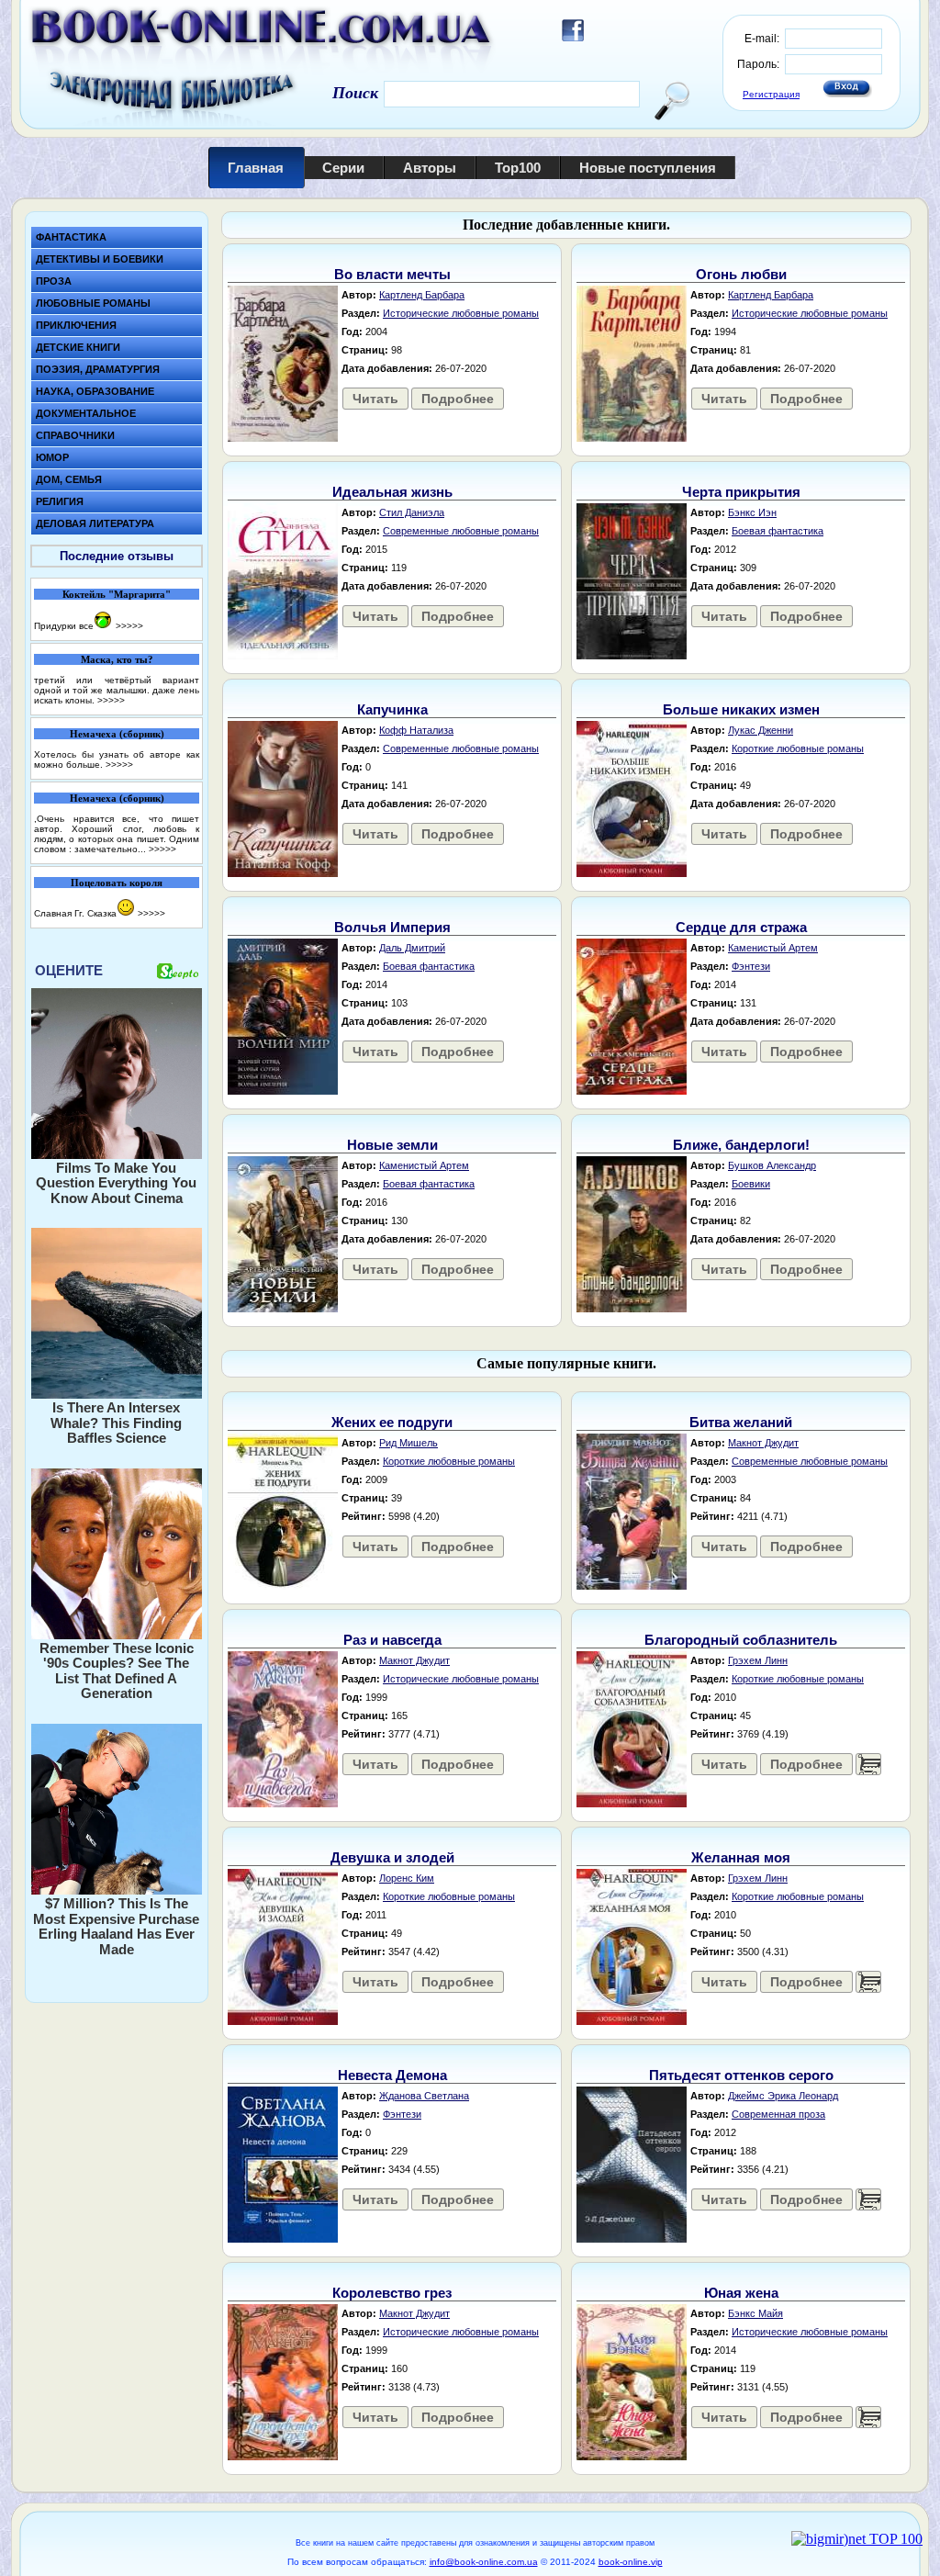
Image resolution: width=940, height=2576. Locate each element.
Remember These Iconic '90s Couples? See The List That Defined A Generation (117, 1671)
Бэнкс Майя (755, 2313)
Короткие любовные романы (798, 748)
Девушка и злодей (392, 1857)
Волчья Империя (392, 927)
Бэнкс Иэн (752, 512)
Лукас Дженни (761, 730)
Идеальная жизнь (392, 492)
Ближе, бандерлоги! (741, 1145)
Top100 (518, 168)
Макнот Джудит (763, 1443)
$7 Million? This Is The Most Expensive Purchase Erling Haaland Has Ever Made (116, 1926)
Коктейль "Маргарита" (117, 594)
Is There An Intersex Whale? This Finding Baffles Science (116, 1423)
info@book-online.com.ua (484, 2562)
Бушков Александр (772, 1165)
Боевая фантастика (778, 531)
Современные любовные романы (461, 531)
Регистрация (771, 94)
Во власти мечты (392, 274)
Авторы (430, 168)
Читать (375, 399)
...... (868, 1764)
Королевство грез (392, 2293)
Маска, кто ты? (117, 659)
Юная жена (741, 2293)
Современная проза (778, 2114)
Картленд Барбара (422, 295)
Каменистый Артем (773, 948)
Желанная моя (741, 1857)
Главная (256, 168)
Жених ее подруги (392, 1422)
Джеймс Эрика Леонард (783, 2096)
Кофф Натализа (416, 730)
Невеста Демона (392, 2075)
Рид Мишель (408, 1443)
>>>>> (129, 626)
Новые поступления (648, 168)
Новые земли (392, 1145)
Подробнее (458, 399)
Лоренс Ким (407, 1878)
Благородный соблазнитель (741, 1640)
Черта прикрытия (741, 492)
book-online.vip (631, 2562)
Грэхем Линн (758, 1660)
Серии (343, 168)
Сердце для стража (741, 927)
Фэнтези (751, 966)
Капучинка (392, 709)
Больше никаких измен (741, 709)
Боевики (751, 1184)
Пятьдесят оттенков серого (741, 2075)
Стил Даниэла (412, 512)
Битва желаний (741, 1422)
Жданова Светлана (424, 2096)
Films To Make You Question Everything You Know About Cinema (116, 1183)
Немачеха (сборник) (117, 734)
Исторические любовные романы (461, 313)
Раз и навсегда (392, 1640)
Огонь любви (741, 274)
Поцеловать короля (117, 883)
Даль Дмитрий (412, 948)
